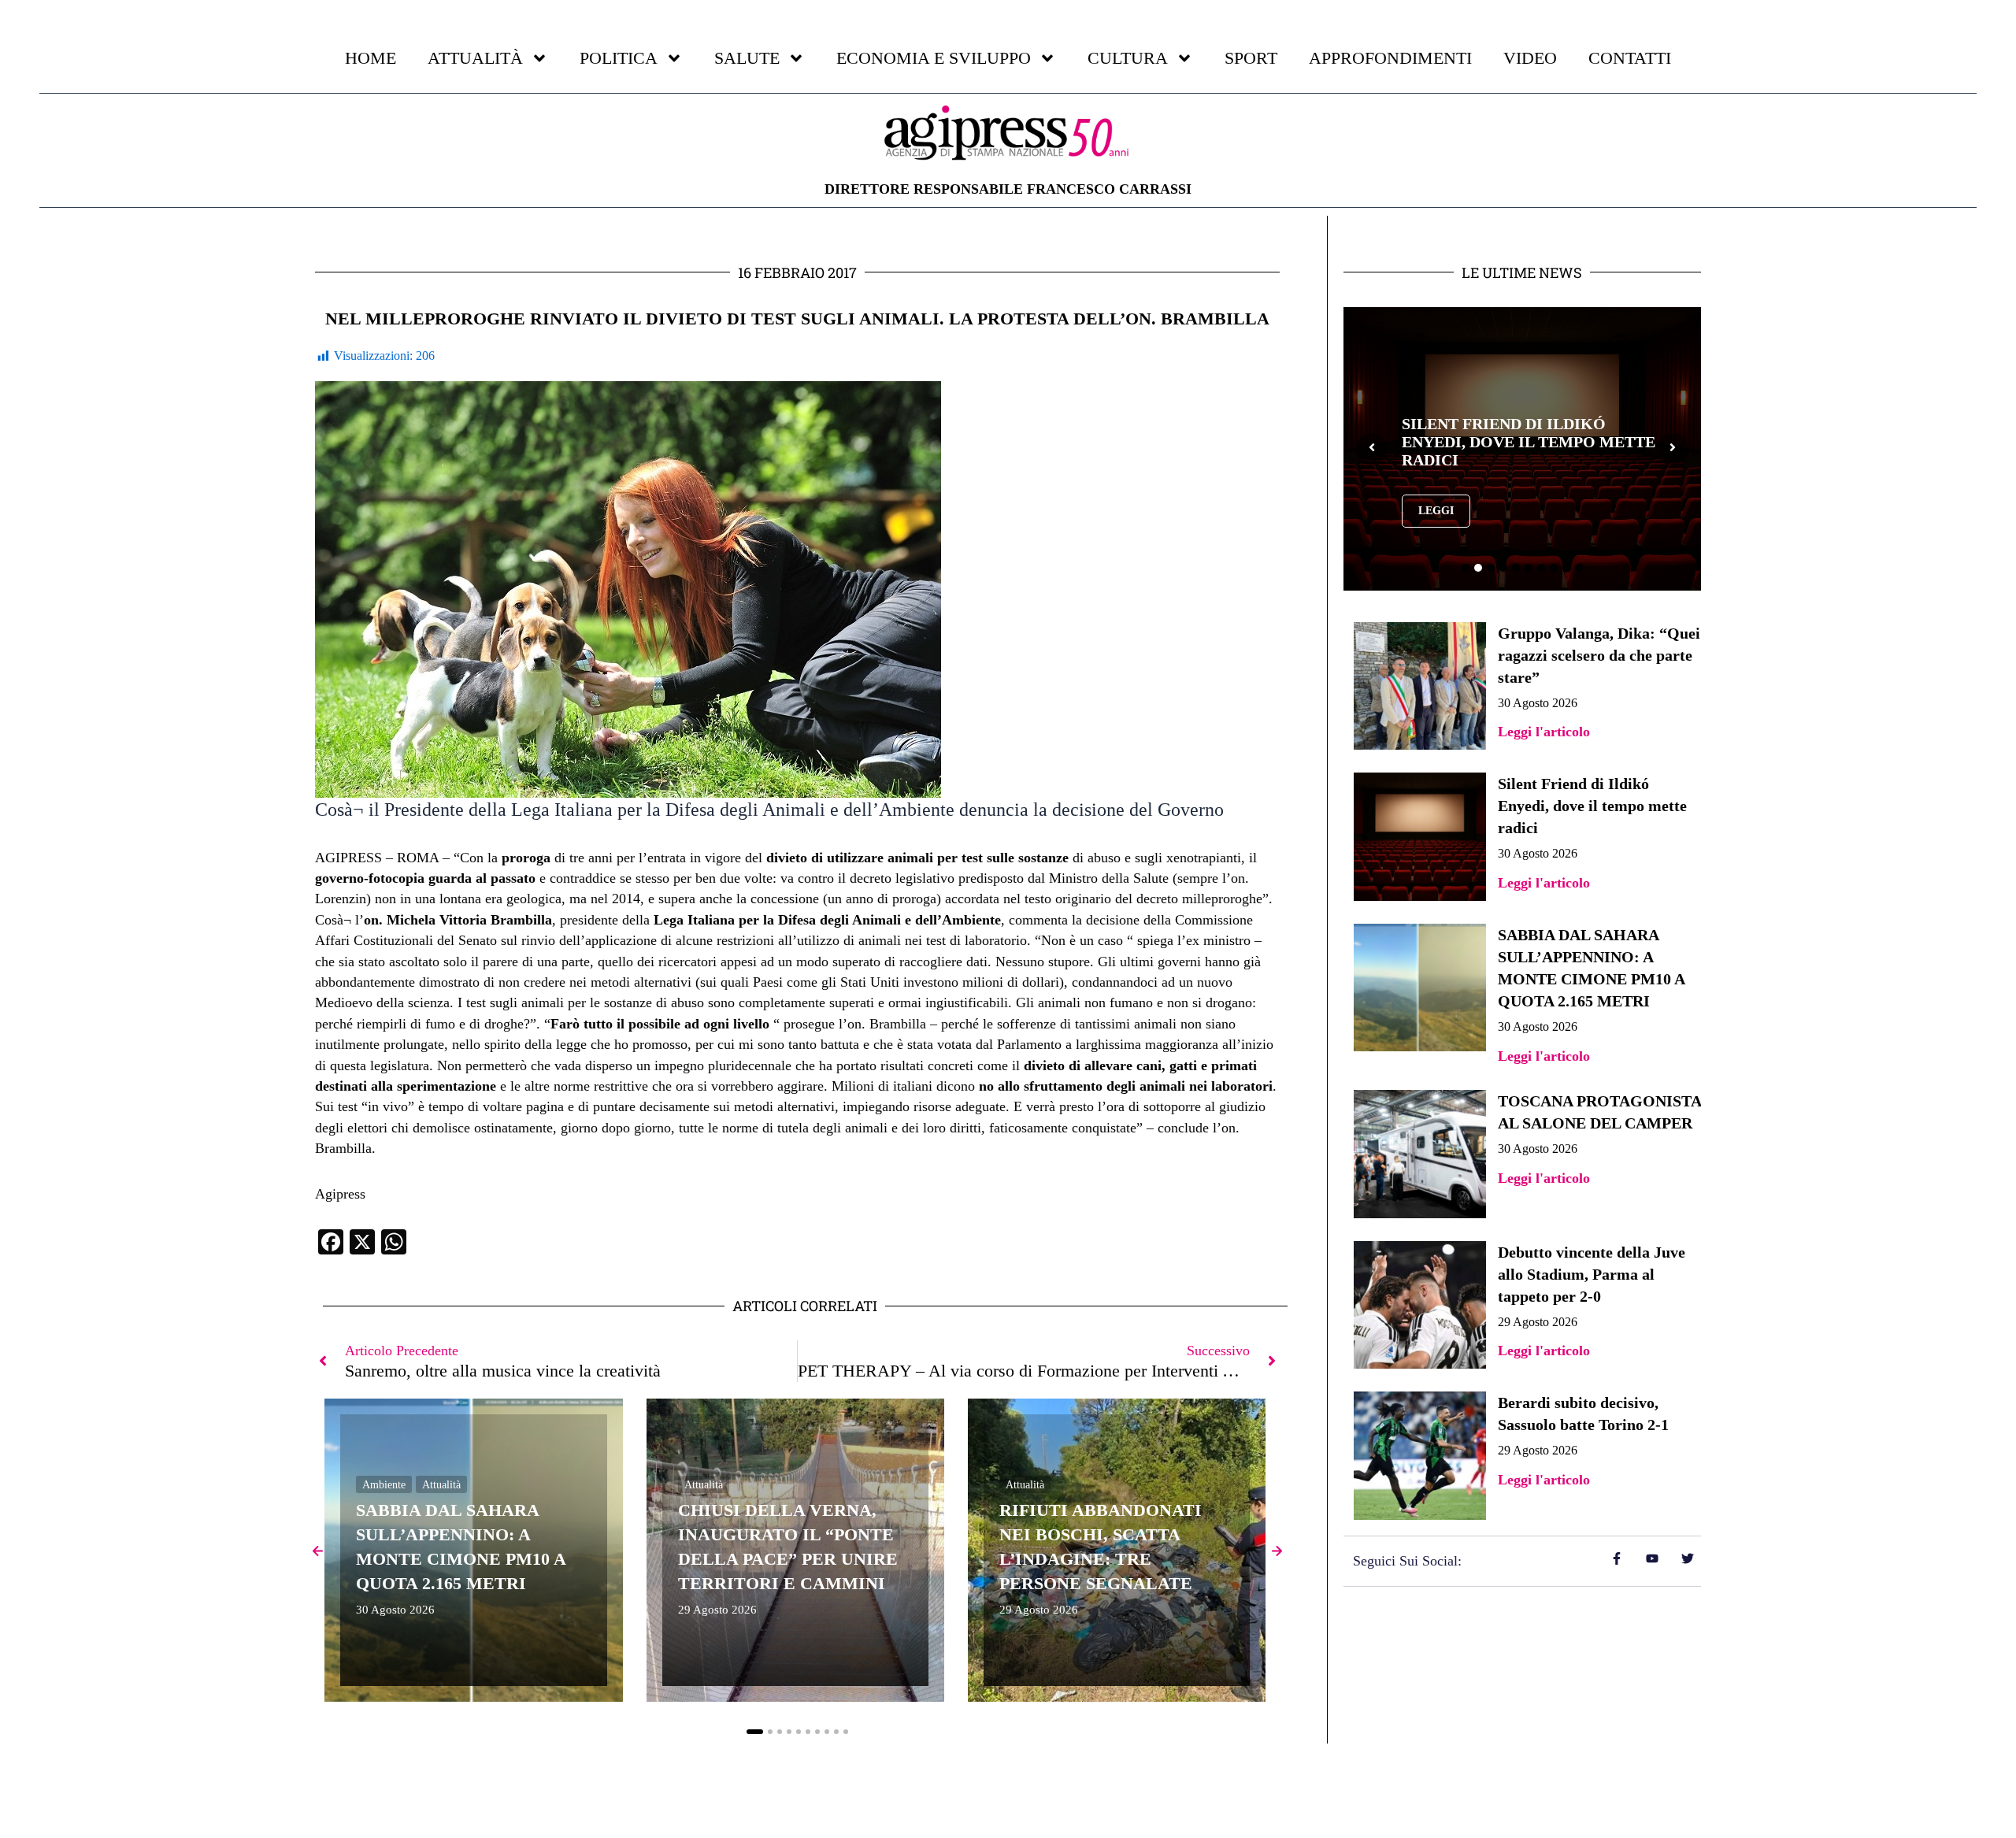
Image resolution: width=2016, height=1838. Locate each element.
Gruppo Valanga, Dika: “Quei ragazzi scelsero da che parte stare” (1599, 655)
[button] (755, 1732)
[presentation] (1372, 449)
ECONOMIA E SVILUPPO (934, 58)
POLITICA (619, 58)
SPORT (1251, 58)
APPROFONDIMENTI (1390, 58)
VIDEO (1530, 58)
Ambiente (384, 1485)
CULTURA (1128, 58)
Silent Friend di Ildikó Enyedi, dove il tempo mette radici (1592, 806)
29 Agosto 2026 (717, 1610)
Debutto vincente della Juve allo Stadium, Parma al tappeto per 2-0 (1592, 1274)
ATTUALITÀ (475, 58)
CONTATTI (1630, 58)
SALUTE (747, 58)
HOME (371, 58)
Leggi (1436, 519)
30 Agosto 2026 (395, 1610)
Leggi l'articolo (1544, 732)
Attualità (441, 1485)
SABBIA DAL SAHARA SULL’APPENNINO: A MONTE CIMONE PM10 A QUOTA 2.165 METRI (1513, 441)
